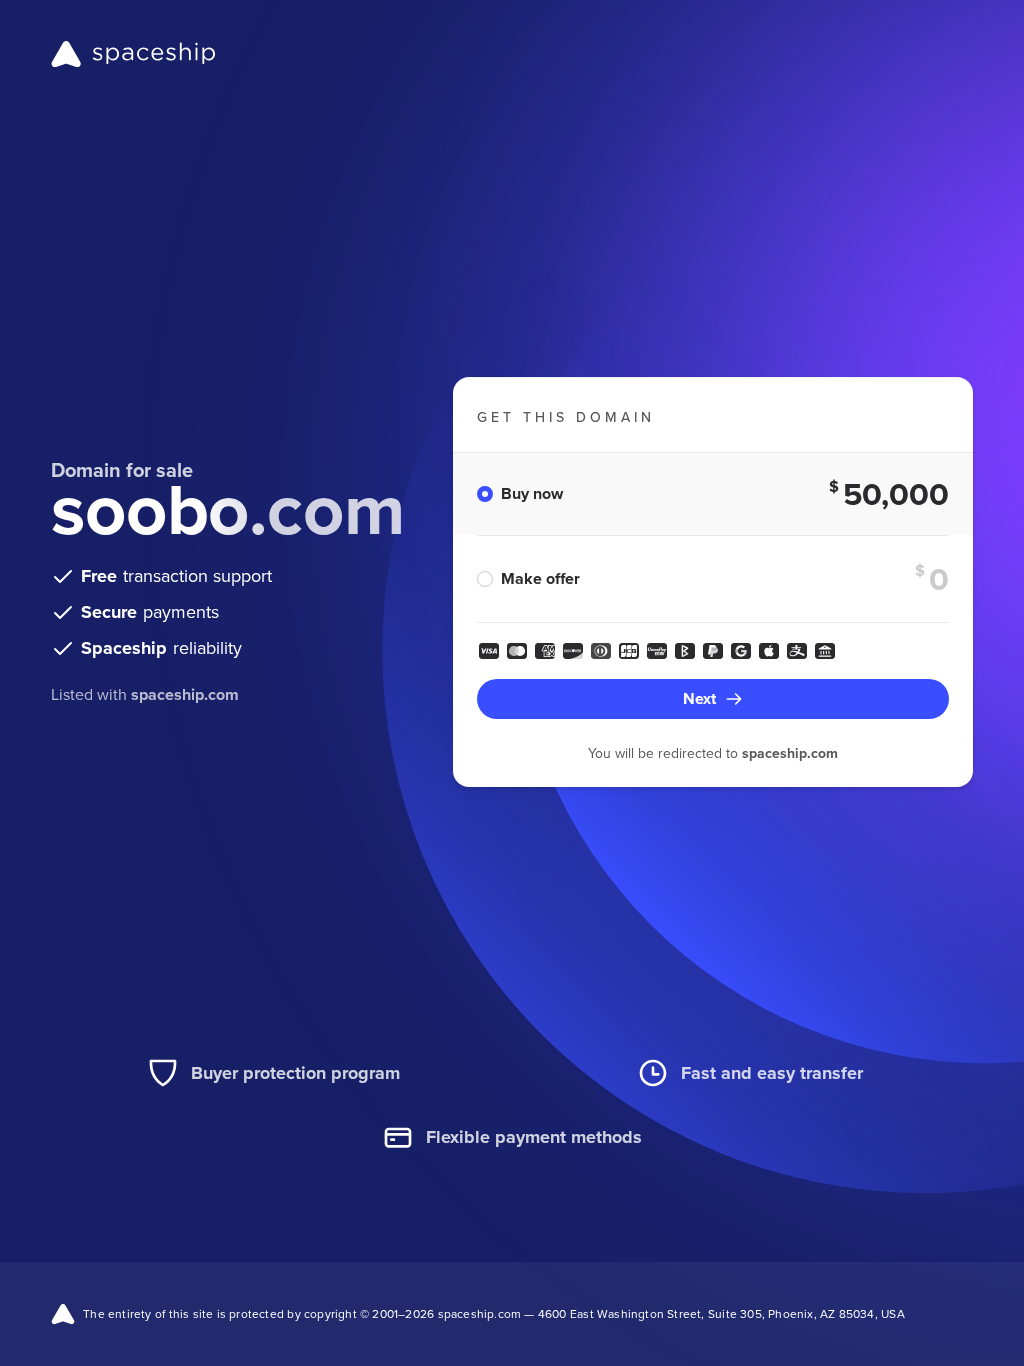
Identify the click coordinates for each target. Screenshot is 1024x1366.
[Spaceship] (133, 54)
